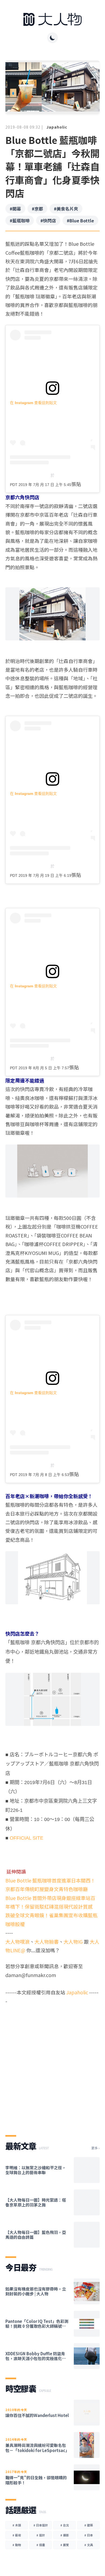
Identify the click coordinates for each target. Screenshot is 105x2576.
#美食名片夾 (66, 209)
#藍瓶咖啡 (20, 220)
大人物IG (73, 1942)
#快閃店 (48, 220)
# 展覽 (65, 2545)
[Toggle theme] (52, 38)
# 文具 (89, 2545)
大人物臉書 (47, 1942)
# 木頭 (17, 2525)
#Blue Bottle (80, 220)
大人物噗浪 (17, 1942)
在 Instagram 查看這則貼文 (33, 403)
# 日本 (89, 2535)
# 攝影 (65, 2535)
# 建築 (89, 2525)
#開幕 (15, 209)
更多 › (95, 2148)
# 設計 (41, 2535)
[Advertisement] (52, 2065)
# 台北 (65, 2525)
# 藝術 (17, 2535)
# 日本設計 (41, 2525)
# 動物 (17, 2545)
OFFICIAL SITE (27, 1838)
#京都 (37, 209)
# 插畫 (41, 2545)
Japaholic (57, 127)
